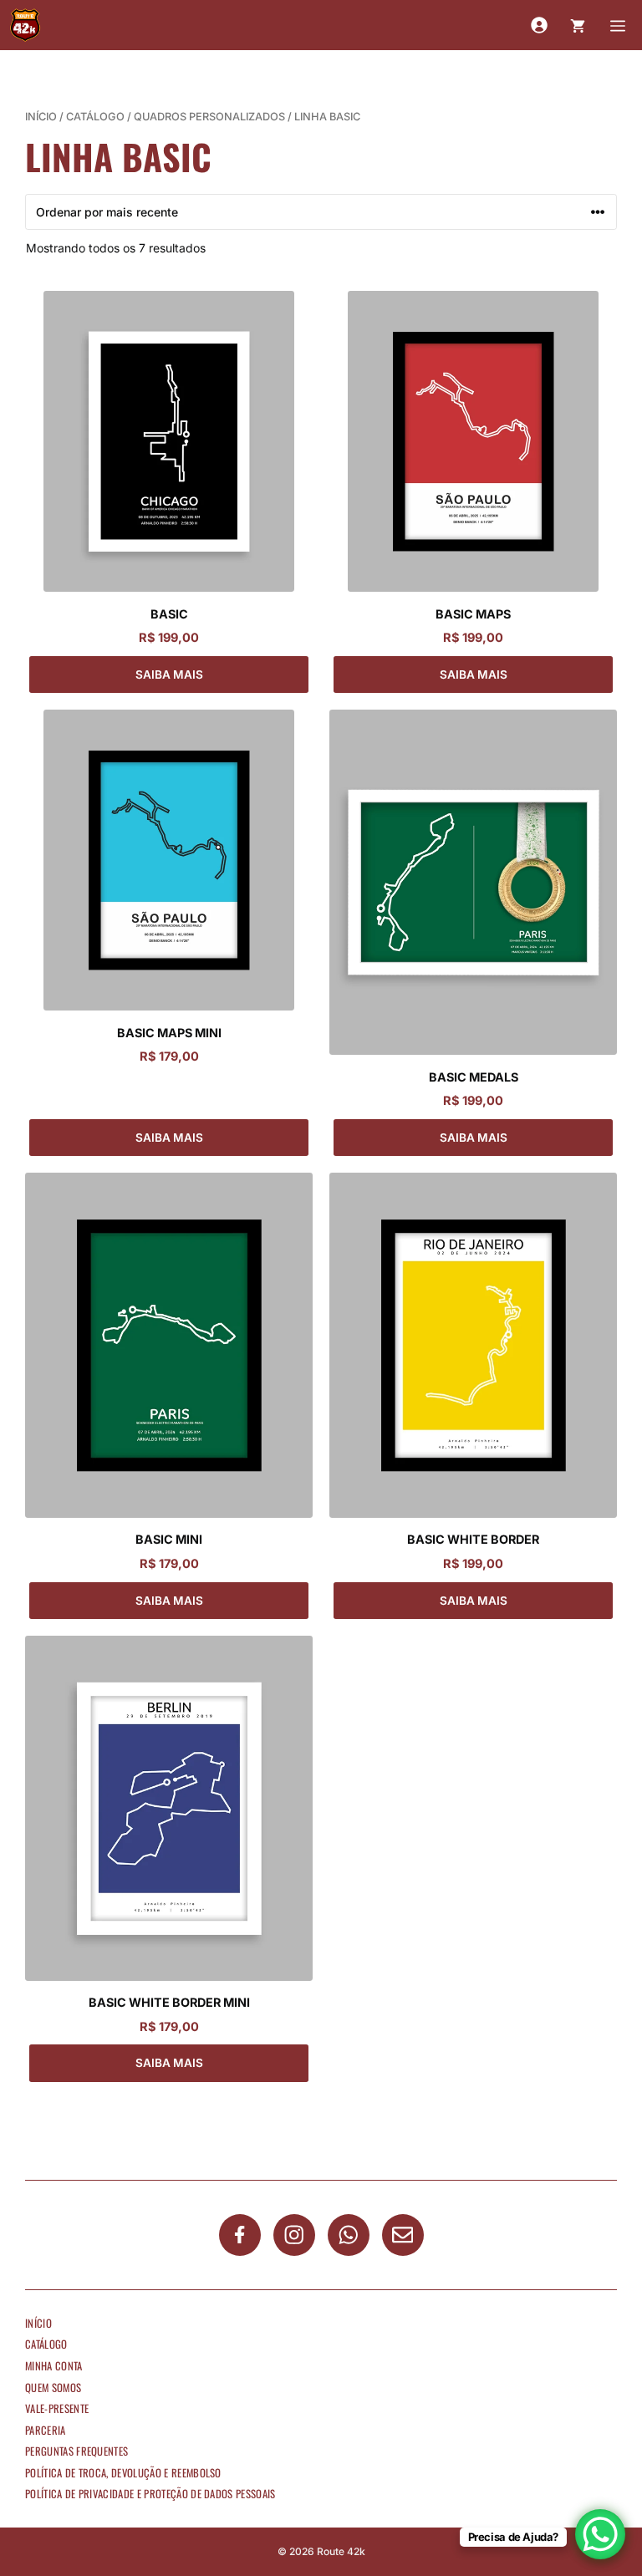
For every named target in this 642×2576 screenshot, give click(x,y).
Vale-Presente (57, 2408)
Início (41, 117)
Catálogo (95, 117)
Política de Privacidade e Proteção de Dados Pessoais (150, 2494)
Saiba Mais (169, 675)
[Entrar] (539, 25)
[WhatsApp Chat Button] (600, 2534)
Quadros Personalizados (209, 117)
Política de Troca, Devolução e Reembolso (123, 2473)
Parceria (46, 2430)
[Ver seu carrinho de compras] (578, 25)
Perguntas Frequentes (76, 2451)
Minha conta (54, 2366)
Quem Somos (53, 2388)
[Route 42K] (25, 25)
